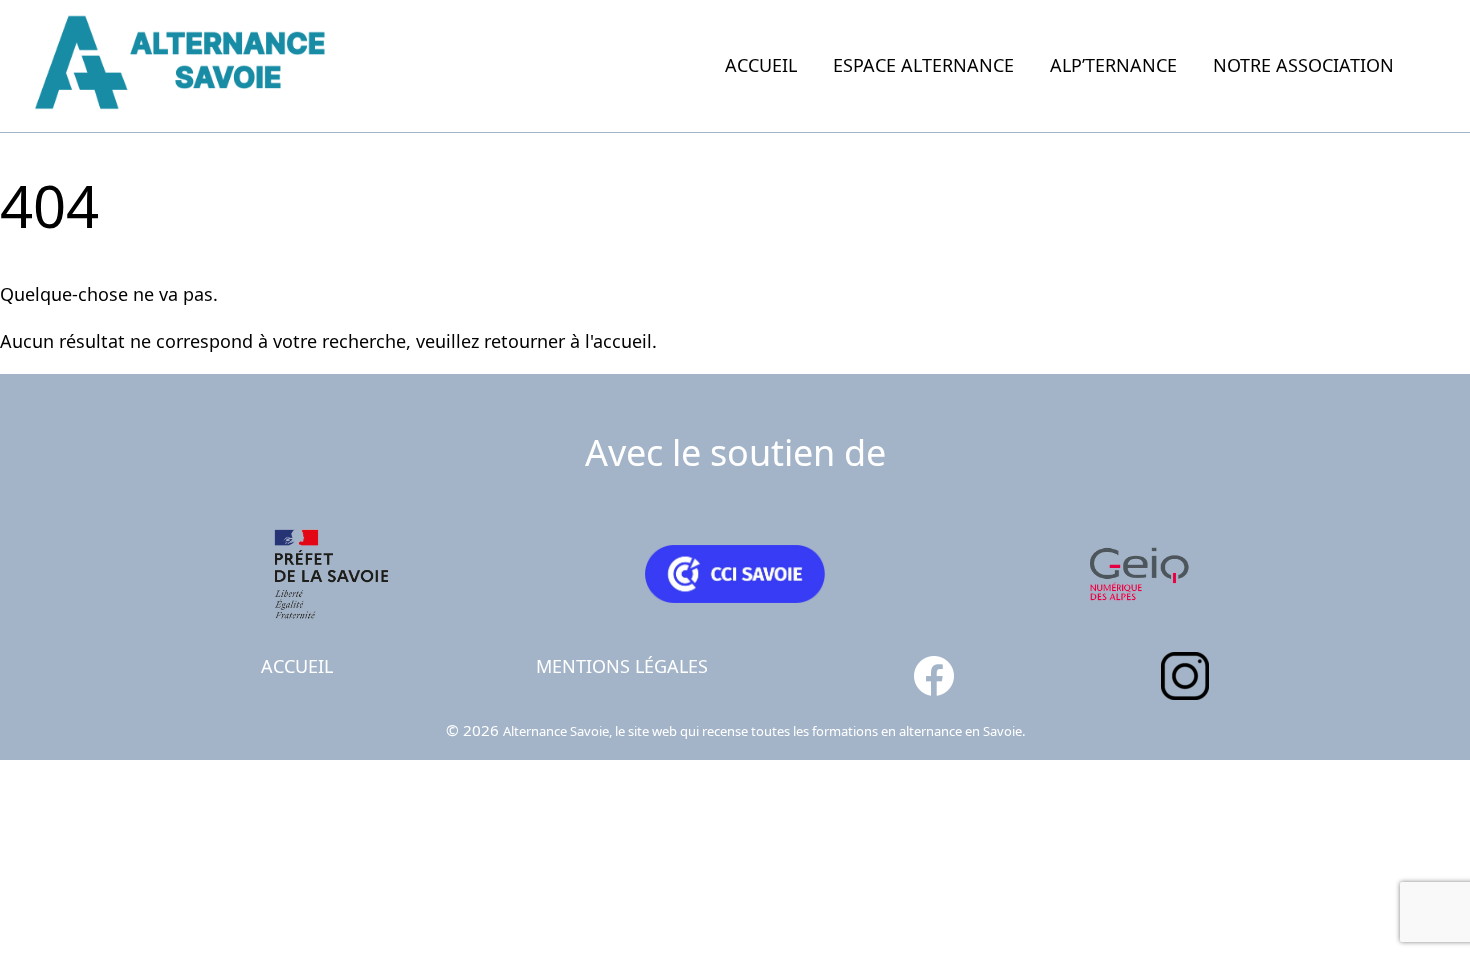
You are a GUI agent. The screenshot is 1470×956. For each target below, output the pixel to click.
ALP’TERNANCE (1113, 65)
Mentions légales (622, 666)
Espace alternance (923, 65)
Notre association (1303, 65)
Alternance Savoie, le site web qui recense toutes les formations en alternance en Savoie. (764, 731)
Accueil (761, 65)
